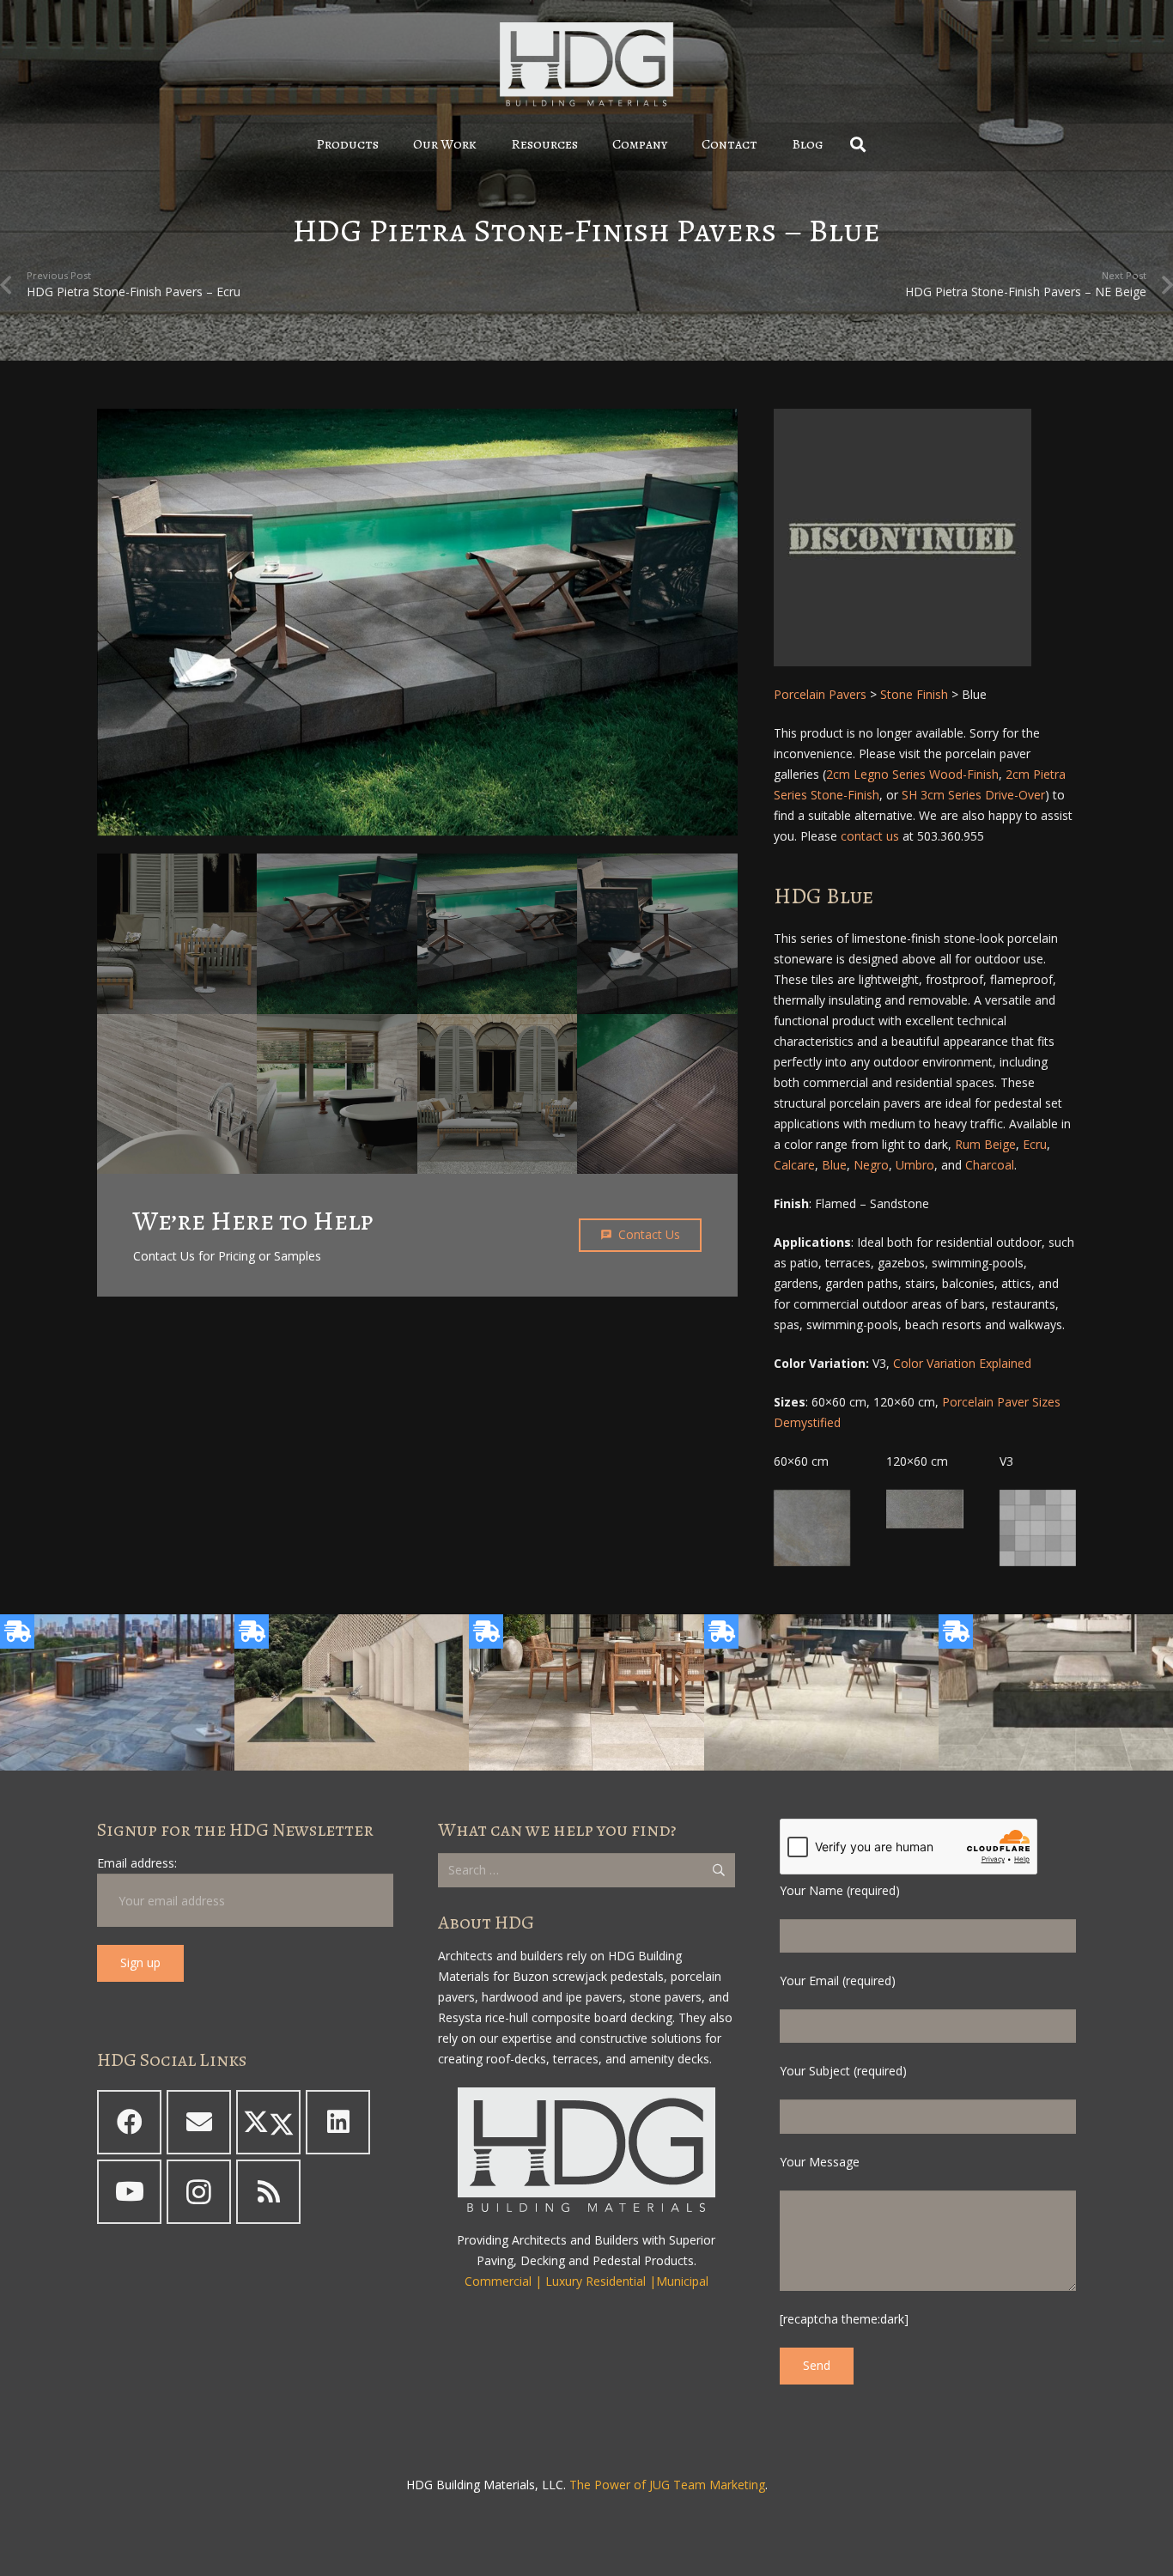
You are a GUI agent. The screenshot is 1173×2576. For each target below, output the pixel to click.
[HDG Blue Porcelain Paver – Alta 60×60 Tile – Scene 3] (337, 934)
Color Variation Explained (962, 1363)
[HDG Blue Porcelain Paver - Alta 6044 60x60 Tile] (812, 1528)
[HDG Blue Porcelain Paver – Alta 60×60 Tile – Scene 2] (657, 1094)
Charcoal (990, 1165)
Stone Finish (914, 694)
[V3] (1038, 1528)
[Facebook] (129, 2122)
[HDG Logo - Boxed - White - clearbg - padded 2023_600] (586, 64)
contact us (870, 836)
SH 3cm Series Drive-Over (973, 795)
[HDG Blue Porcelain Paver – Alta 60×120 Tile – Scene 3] (498, 1094)
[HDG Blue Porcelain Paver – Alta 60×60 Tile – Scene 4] (498, 934)
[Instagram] (199, 2192)
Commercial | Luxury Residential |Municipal (586, 2281)
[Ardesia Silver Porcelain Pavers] (1056, 1692)
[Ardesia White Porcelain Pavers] (821, 1692)
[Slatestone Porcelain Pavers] (117, 1692)
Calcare (794, 1165)
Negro (871, 1165)
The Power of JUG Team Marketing (667, 2485)
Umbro (915, 1165)
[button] (391, 144)
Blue (834, 1165)
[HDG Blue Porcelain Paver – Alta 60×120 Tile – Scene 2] (177, 933)
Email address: (137, 1863)
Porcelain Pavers (820, 694)
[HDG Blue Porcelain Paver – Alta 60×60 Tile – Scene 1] (657, 934)
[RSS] (268, 2192)
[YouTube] (129, 2192)
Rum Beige (985, 1144)
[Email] (199, 2122)
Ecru (1035, 1144)
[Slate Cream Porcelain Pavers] (352, 1692)
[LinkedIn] (338, 2122)
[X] (268, 2122)
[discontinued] (925, 538)
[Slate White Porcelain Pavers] (586, 1692)
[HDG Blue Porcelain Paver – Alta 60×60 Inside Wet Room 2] (177, 1094)
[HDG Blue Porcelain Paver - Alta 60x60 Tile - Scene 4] (417, 622)
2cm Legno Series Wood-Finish (912, 774)
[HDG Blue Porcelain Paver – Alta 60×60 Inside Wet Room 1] (337, 1094)
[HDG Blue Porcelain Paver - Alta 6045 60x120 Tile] (924, 1509)
